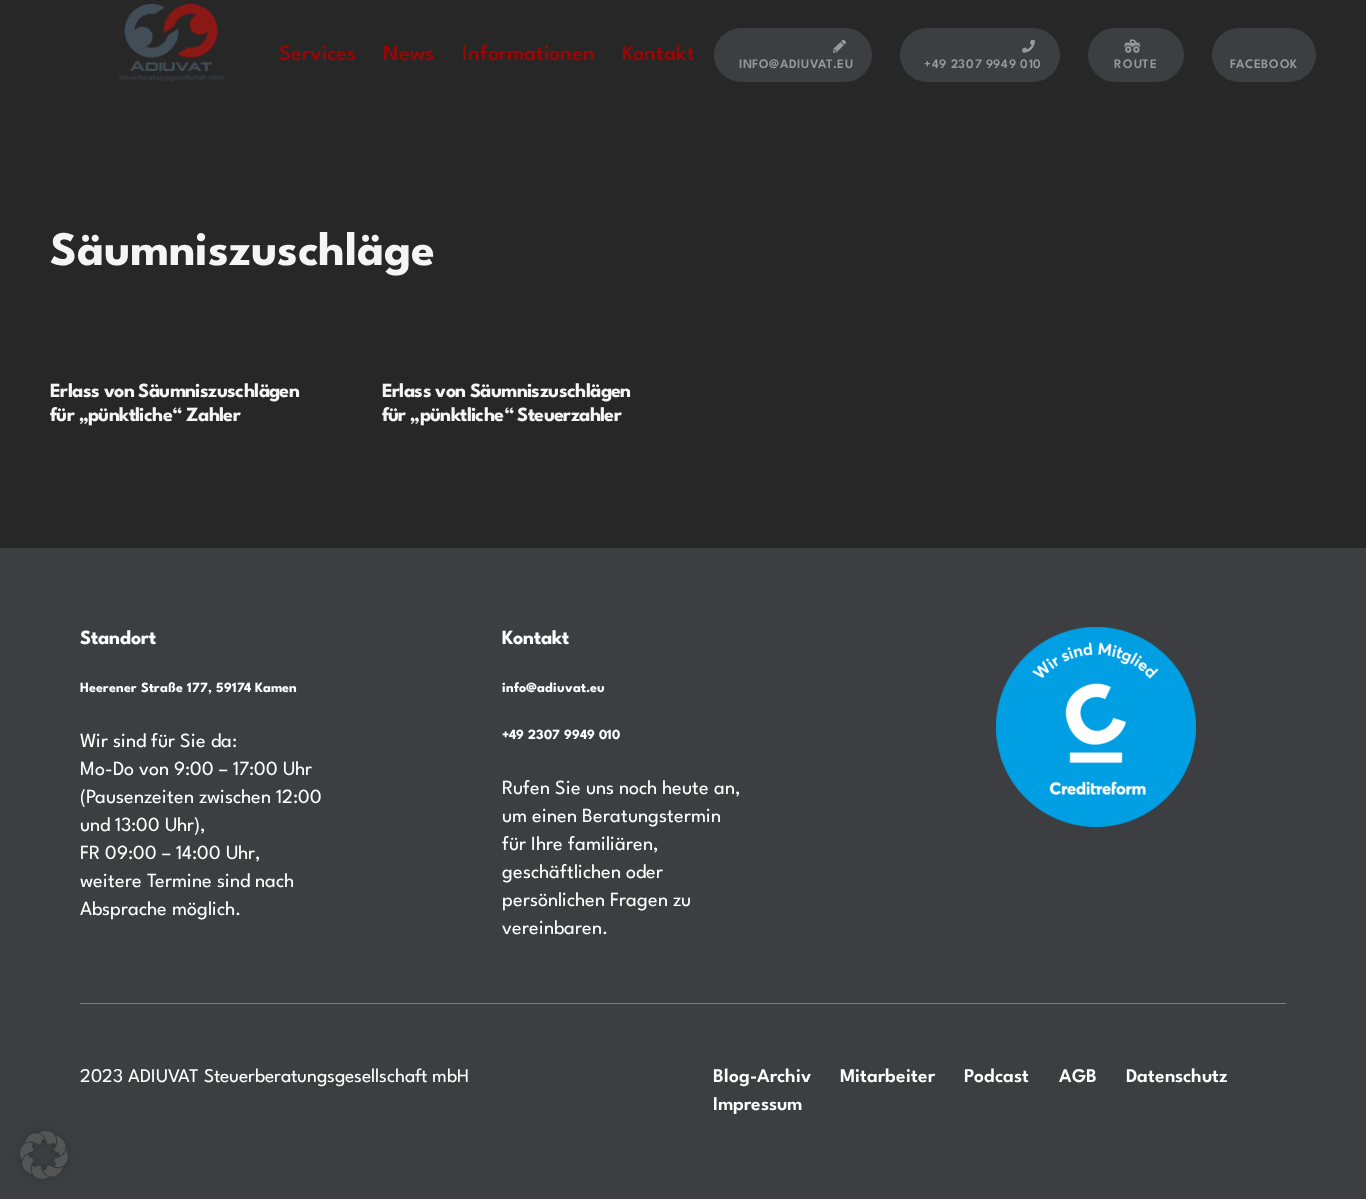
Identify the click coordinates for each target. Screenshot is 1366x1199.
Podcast (996, 1077)
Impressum (757, 1105)
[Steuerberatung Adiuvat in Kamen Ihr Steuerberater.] (171, 54)
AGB (1078, 1077)
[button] (44, 1155)
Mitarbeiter (887, 1077)
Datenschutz (1177, 1077)
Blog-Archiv (762, 1077)
